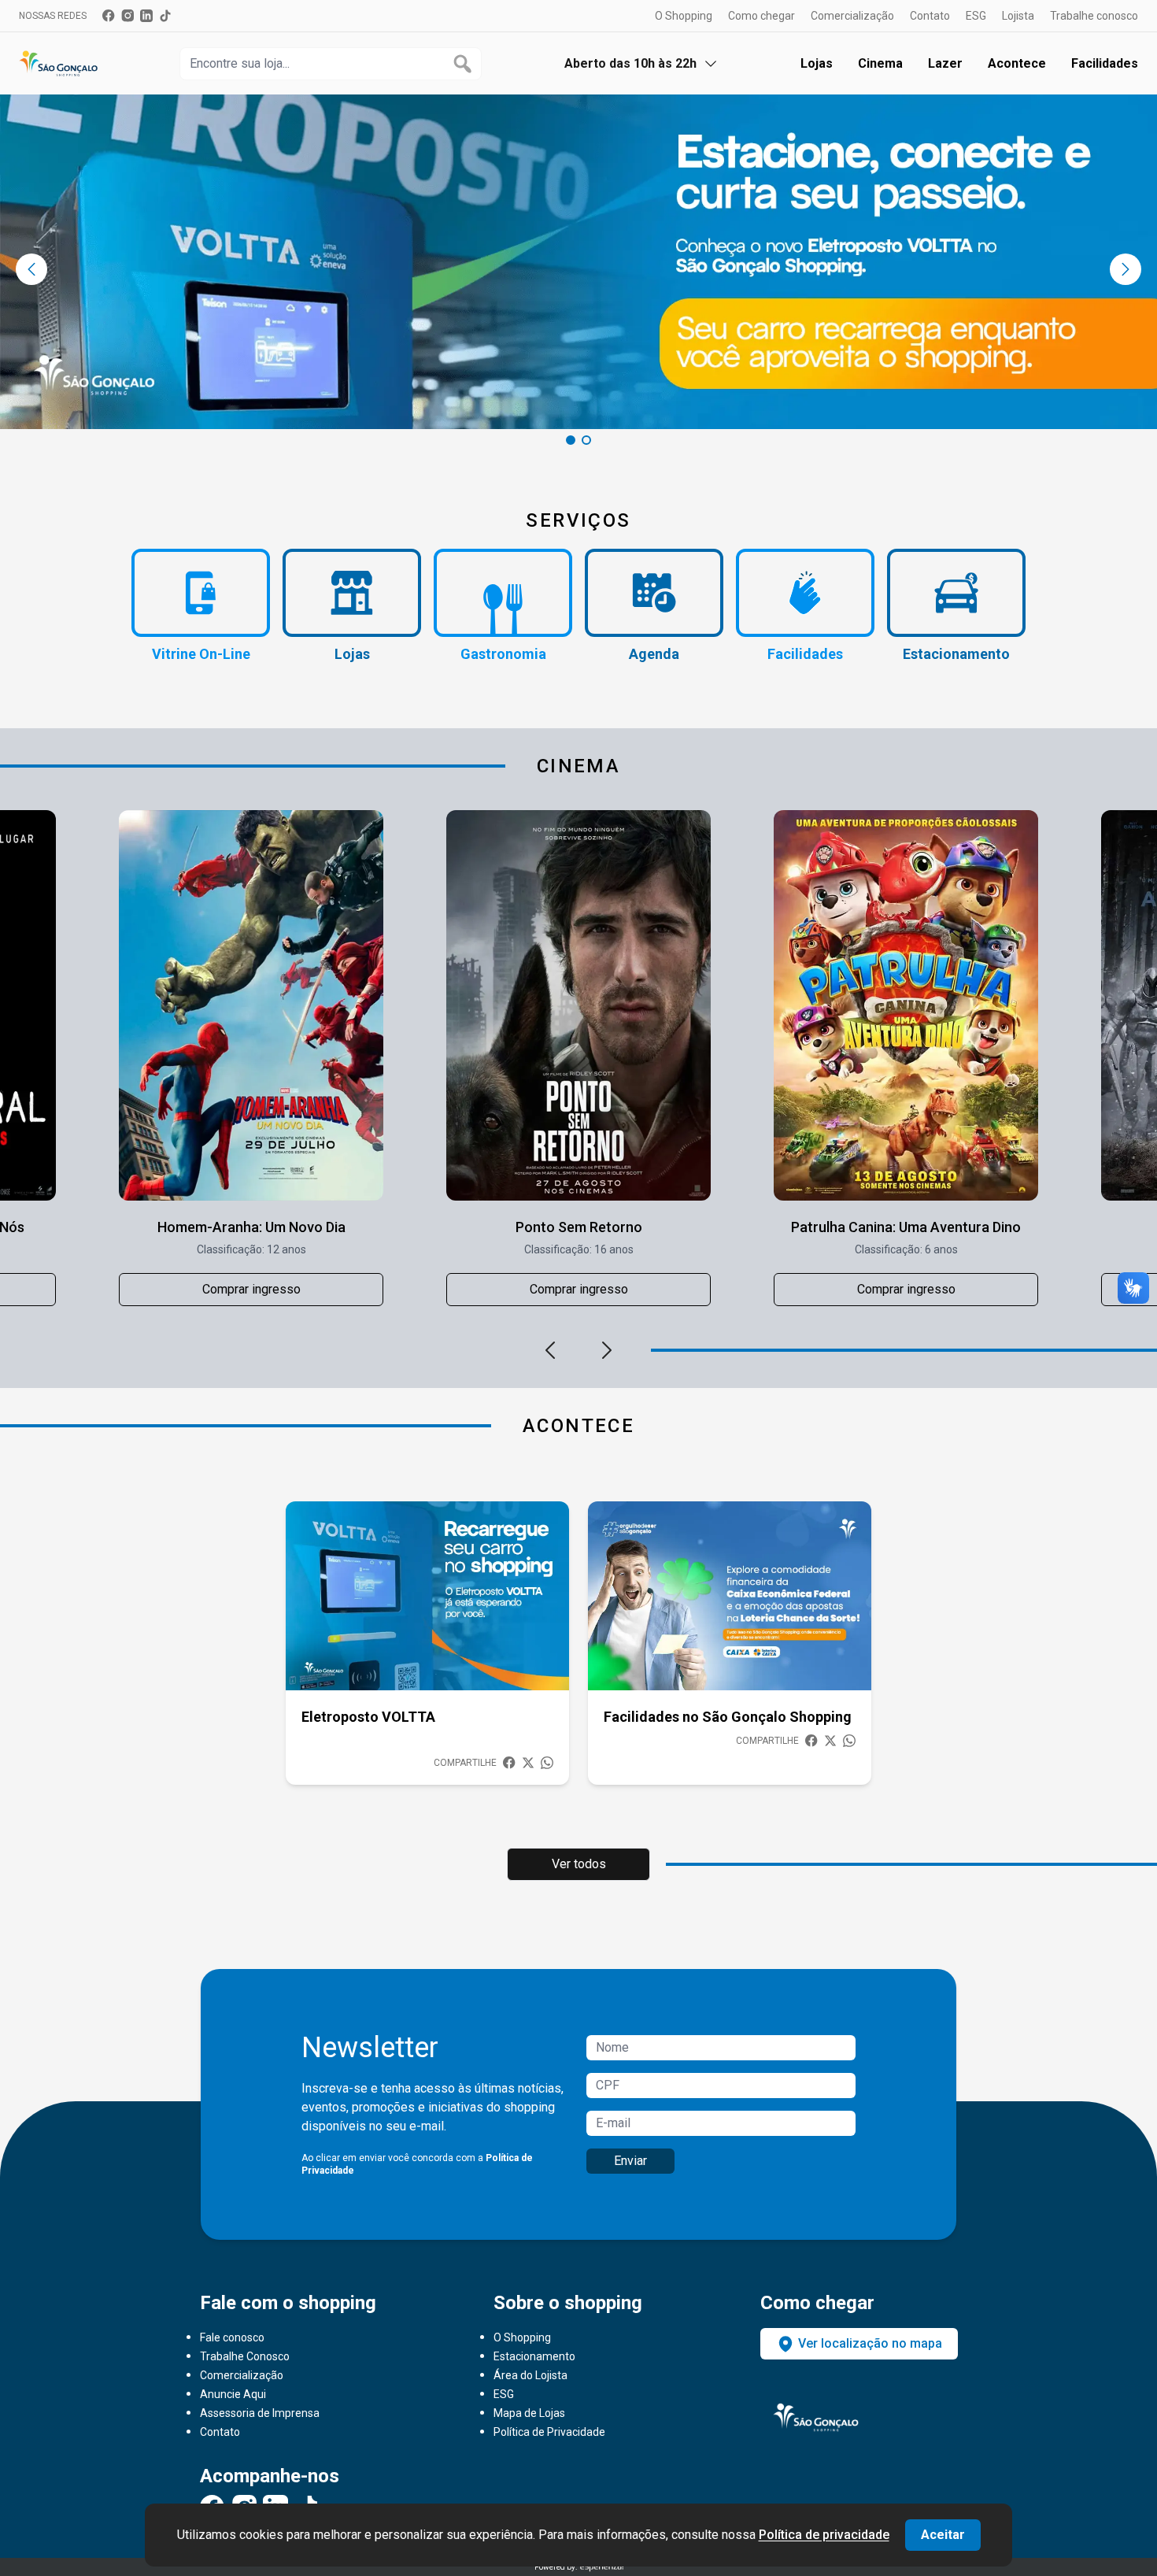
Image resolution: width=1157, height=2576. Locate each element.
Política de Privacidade (549, 2432)
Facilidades (1105, 63)
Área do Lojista (530, 2375)
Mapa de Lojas (529, 2413)
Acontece (1017, 63)
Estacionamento (534, 2356)
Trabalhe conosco (1094, 16)
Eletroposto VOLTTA (368, 1717)
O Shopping (684, 16)
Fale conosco (232, 2337)
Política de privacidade (824, 2535)
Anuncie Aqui (233, 2394)
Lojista (1018, 16)
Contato (930, 16)
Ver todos (579, 1864)
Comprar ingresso (251, 1289)
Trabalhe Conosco (245, 2356)
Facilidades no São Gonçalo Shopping (728, 1717)
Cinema (880, 63)
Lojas (817, 63)
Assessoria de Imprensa (260, 2413)
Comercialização (852, 16)
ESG (976, 16)
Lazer (945, 63)
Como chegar (761, 16)
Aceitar (943, 2535)
